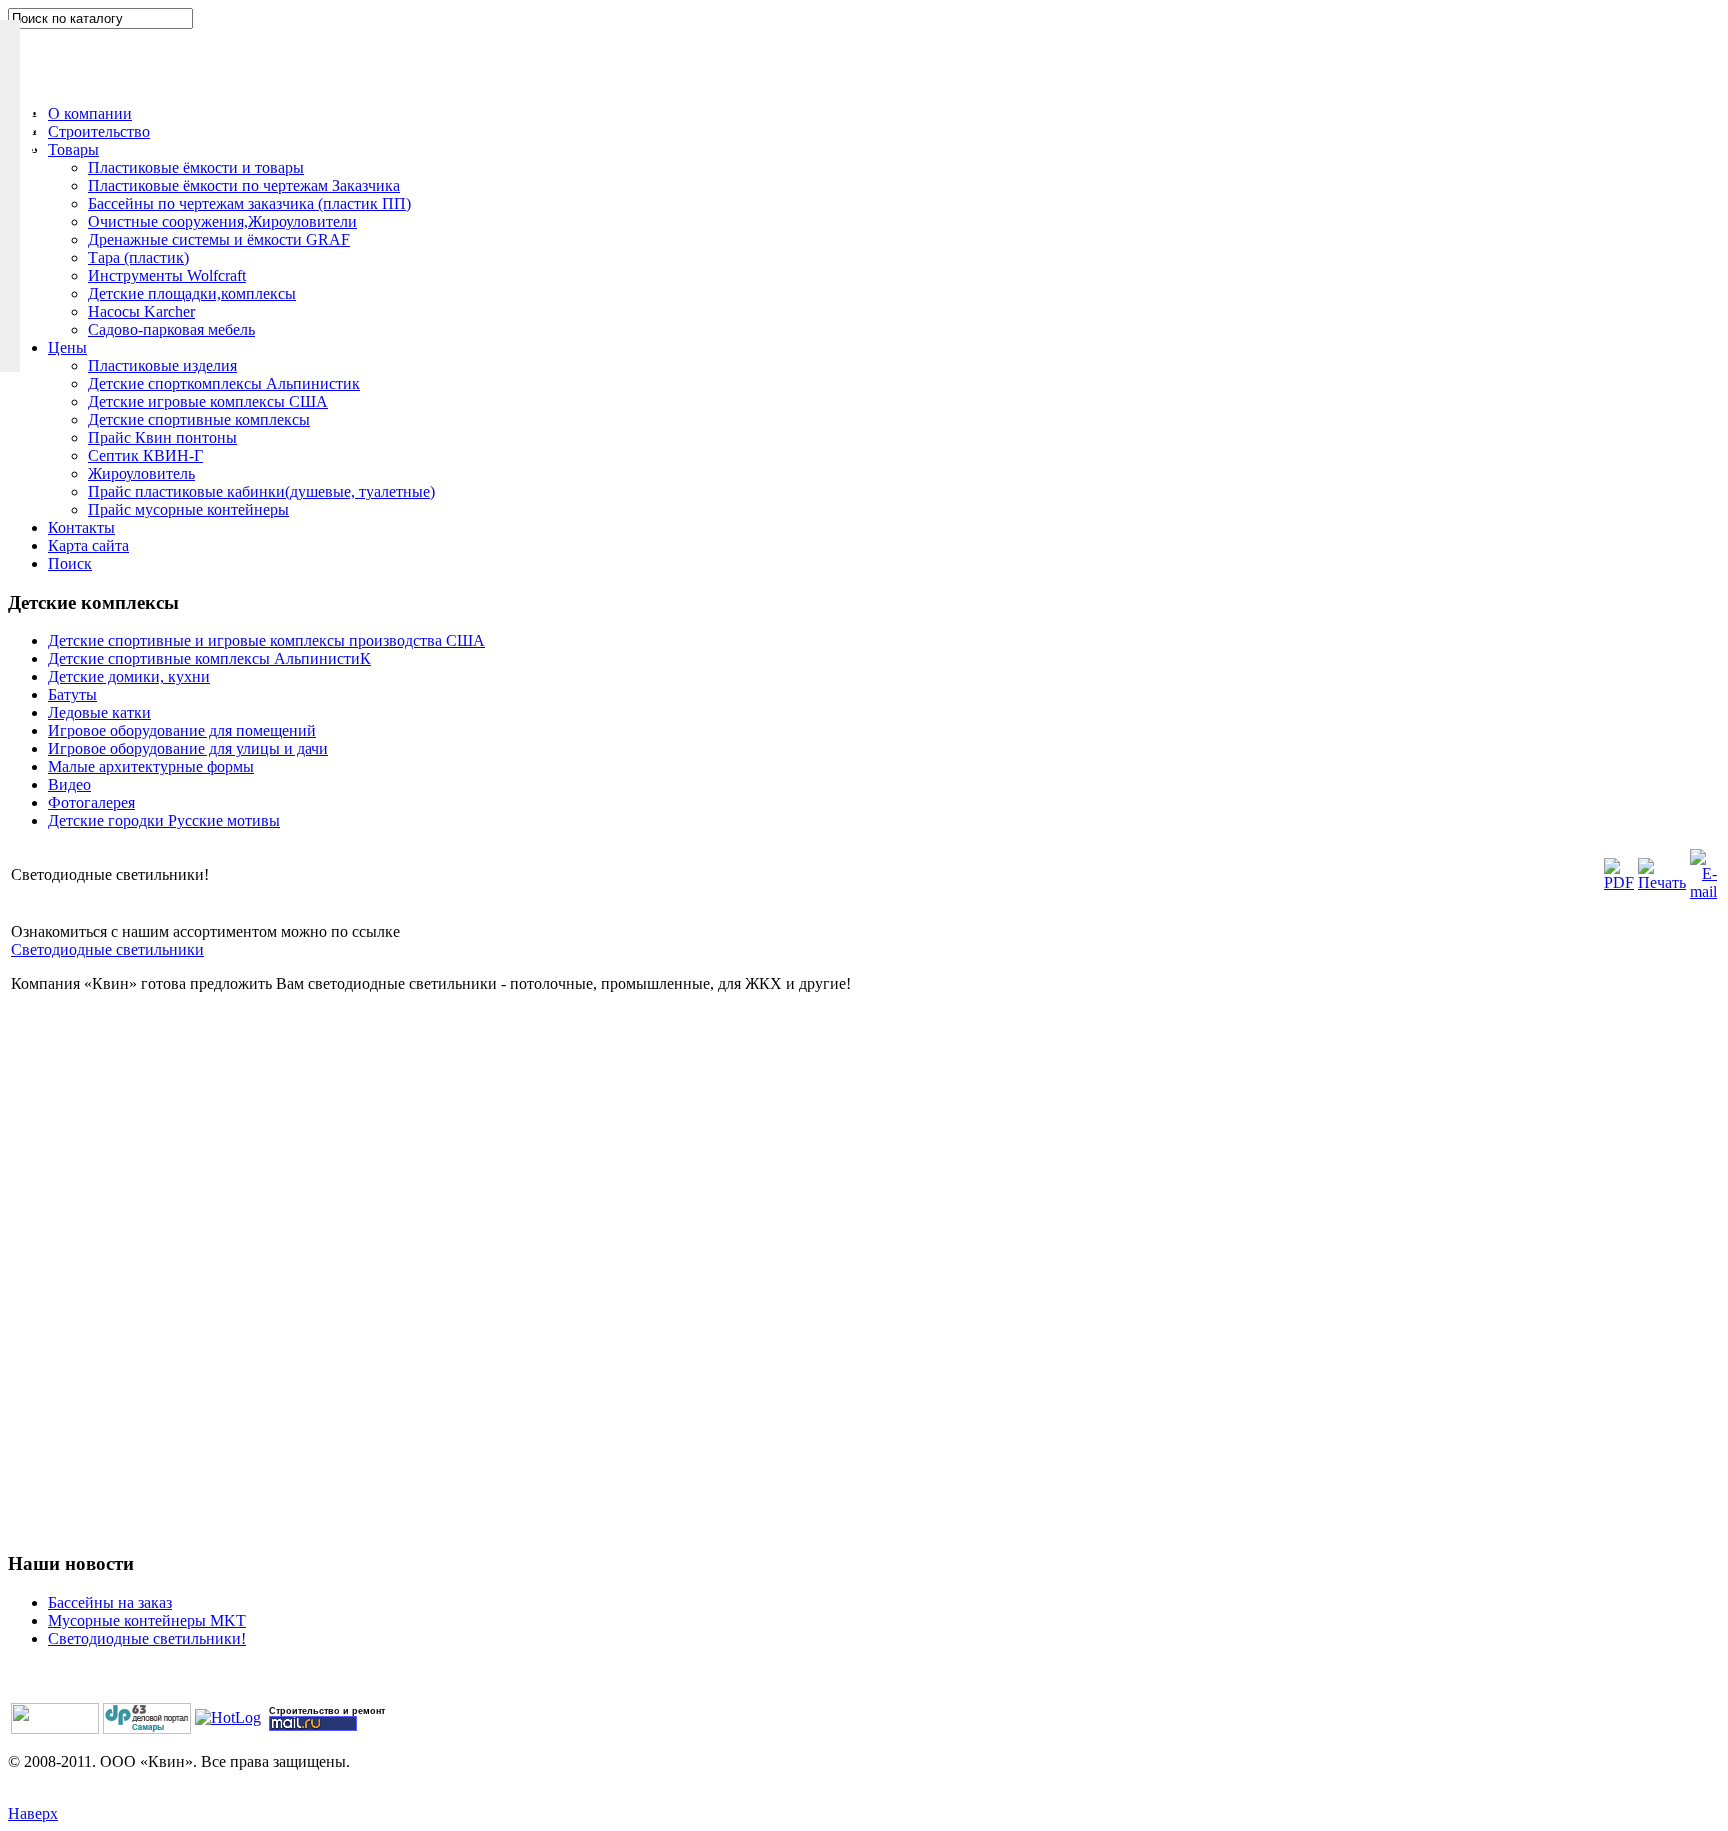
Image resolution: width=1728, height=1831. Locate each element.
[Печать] (1662, 882)
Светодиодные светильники (107, 949)
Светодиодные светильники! (147, 1638)
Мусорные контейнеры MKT (147, 1620)
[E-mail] (1703, 891)
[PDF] (1619, 882)
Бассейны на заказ (110, 1602)
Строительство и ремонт (327, 1711)
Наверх (33, 1813)
